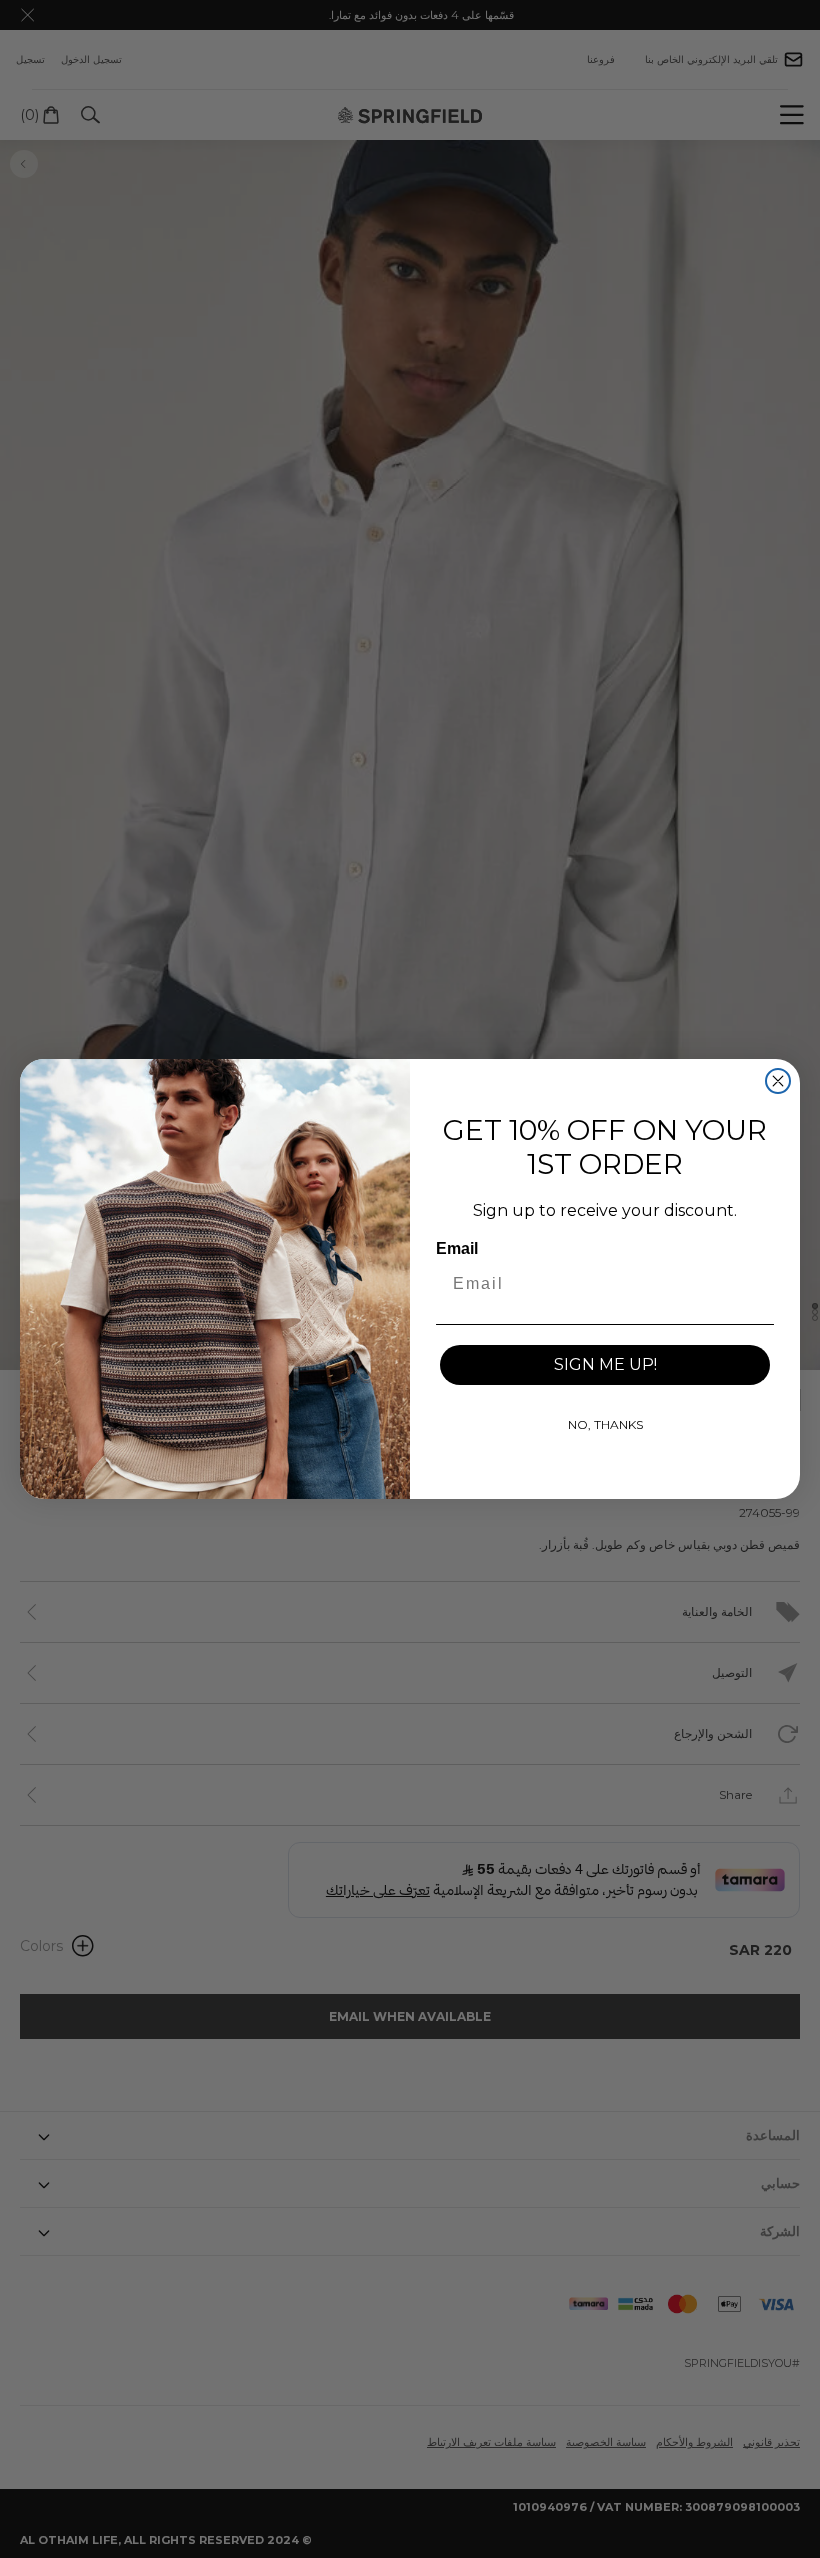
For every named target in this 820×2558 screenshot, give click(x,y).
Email (457, 1248)
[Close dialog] (778, 1081)
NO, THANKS (605, 1424)
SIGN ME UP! (605, 1364)
